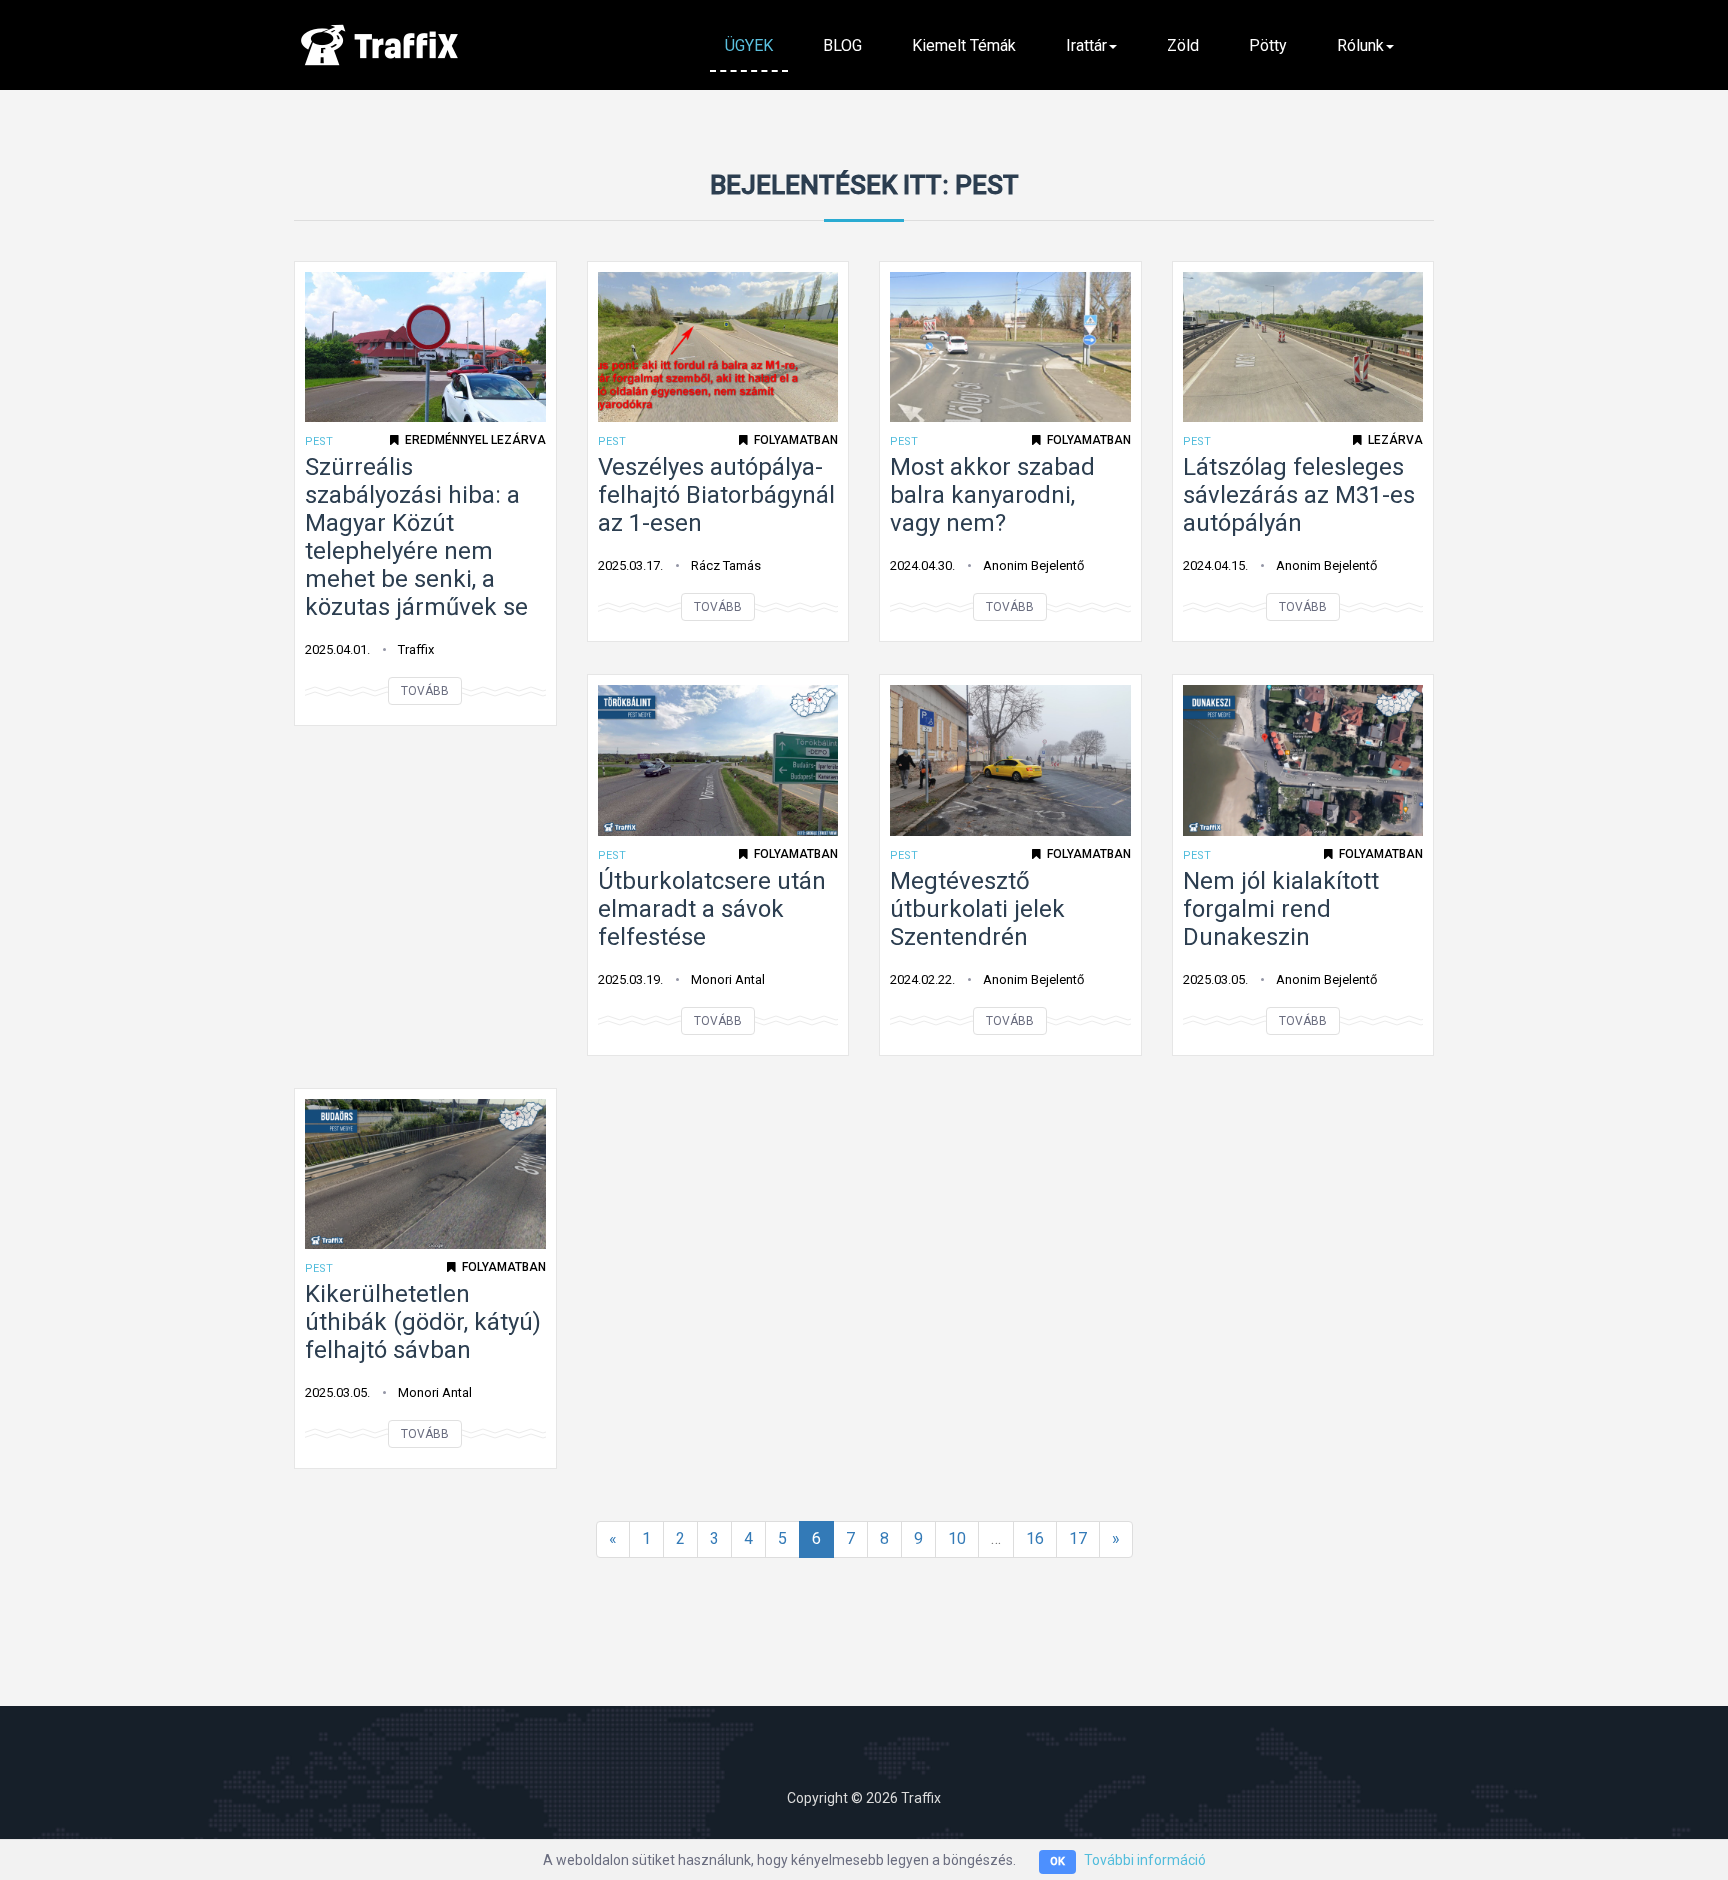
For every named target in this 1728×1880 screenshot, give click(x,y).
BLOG (842, 45)
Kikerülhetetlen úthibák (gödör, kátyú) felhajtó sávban (423, 1322)
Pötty (1268, 45)
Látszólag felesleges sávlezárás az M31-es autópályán (1299, 495)
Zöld (1183, 45)
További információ (1145, 1860)
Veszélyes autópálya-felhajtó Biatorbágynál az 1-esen (716, 495)
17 (1078, 1538)
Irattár (1086, 45)
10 (957, 1538)
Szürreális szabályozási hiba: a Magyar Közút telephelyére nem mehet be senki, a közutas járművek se (416, 537)
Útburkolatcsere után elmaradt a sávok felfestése (712, 909)
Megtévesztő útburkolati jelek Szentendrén (977, 909)
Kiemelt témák (964, 45)
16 (1035, 1538)
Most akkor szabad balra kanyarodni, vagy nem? (992, 495)
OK (1057, 1861)
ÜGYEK (749, 45)
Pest (319, 441)
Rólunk (1360, 45)
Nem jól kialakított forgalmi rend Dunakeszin (1281, 909)
